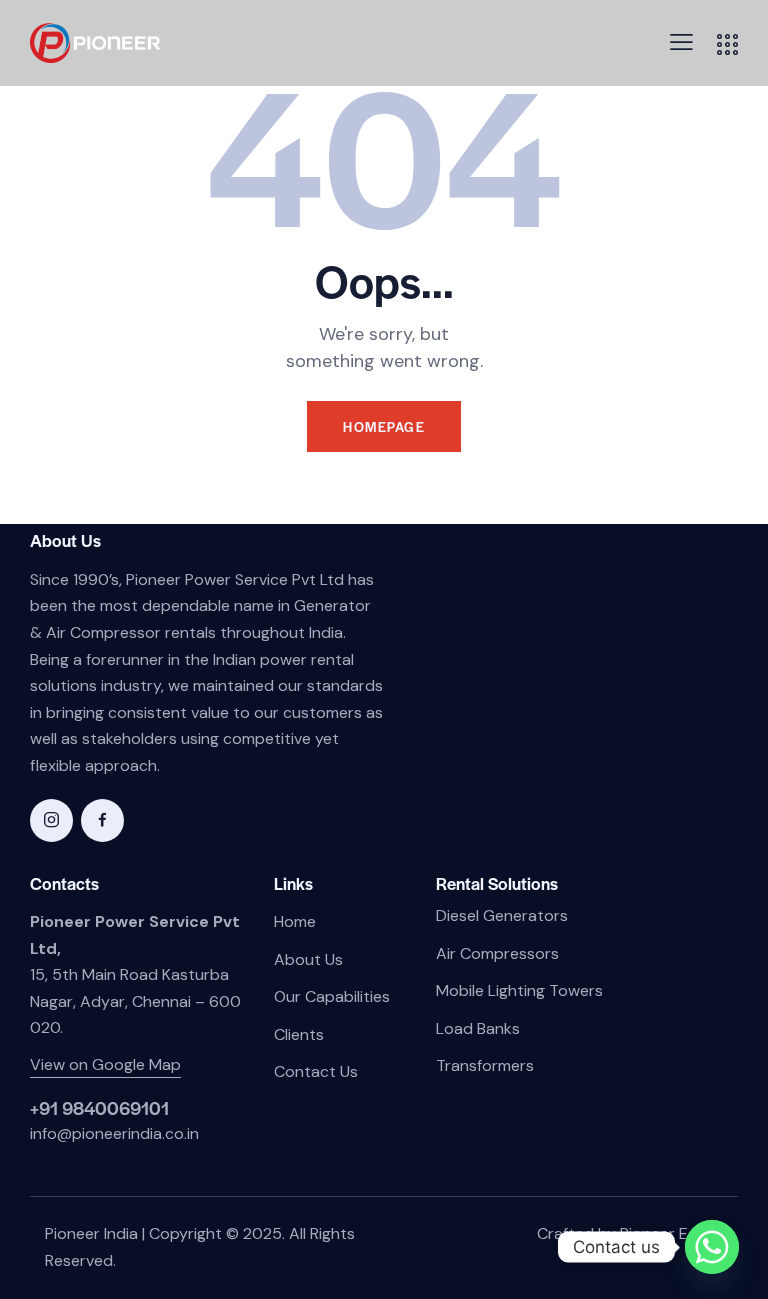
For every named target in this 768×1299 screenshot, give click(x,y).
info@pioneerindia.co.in (114, 1133)
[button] (681, 42)
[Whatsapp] (712, 1247)
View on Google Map (105, 1064)
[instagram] (51, 820)
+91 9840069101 (99, 1107)
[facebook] (102, 820)
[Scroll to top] (732, 1189)
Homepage (384, 426)
